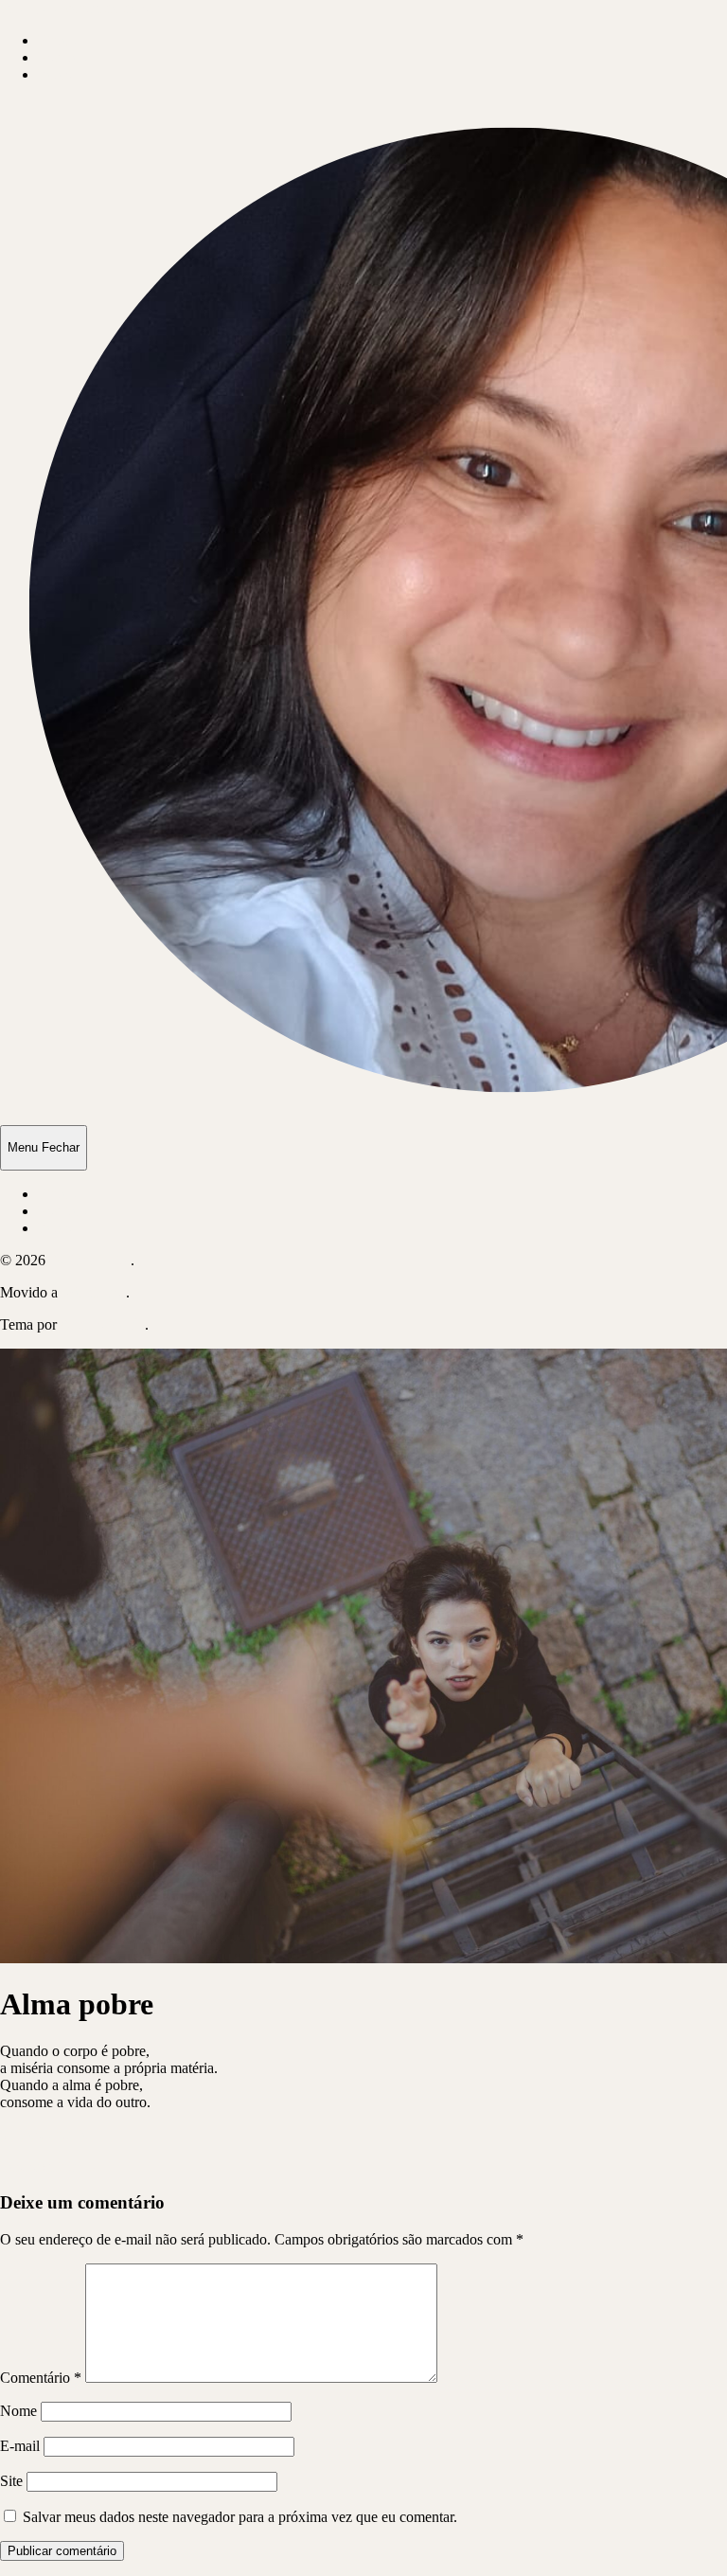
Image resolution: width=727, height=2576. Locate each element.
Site (11, 2481)
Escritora (64, 57)
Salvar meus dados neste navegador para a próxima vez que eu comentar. (240, 2517)
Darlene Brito (90, 1260)
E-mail (20, 2446)
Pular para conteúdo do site (81, 8)
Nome (18, 2411)
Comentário (41, 2378)
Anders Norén (102, 1324)
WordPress (94, 1292)
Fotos (54, 74)
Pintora (59, 40)
